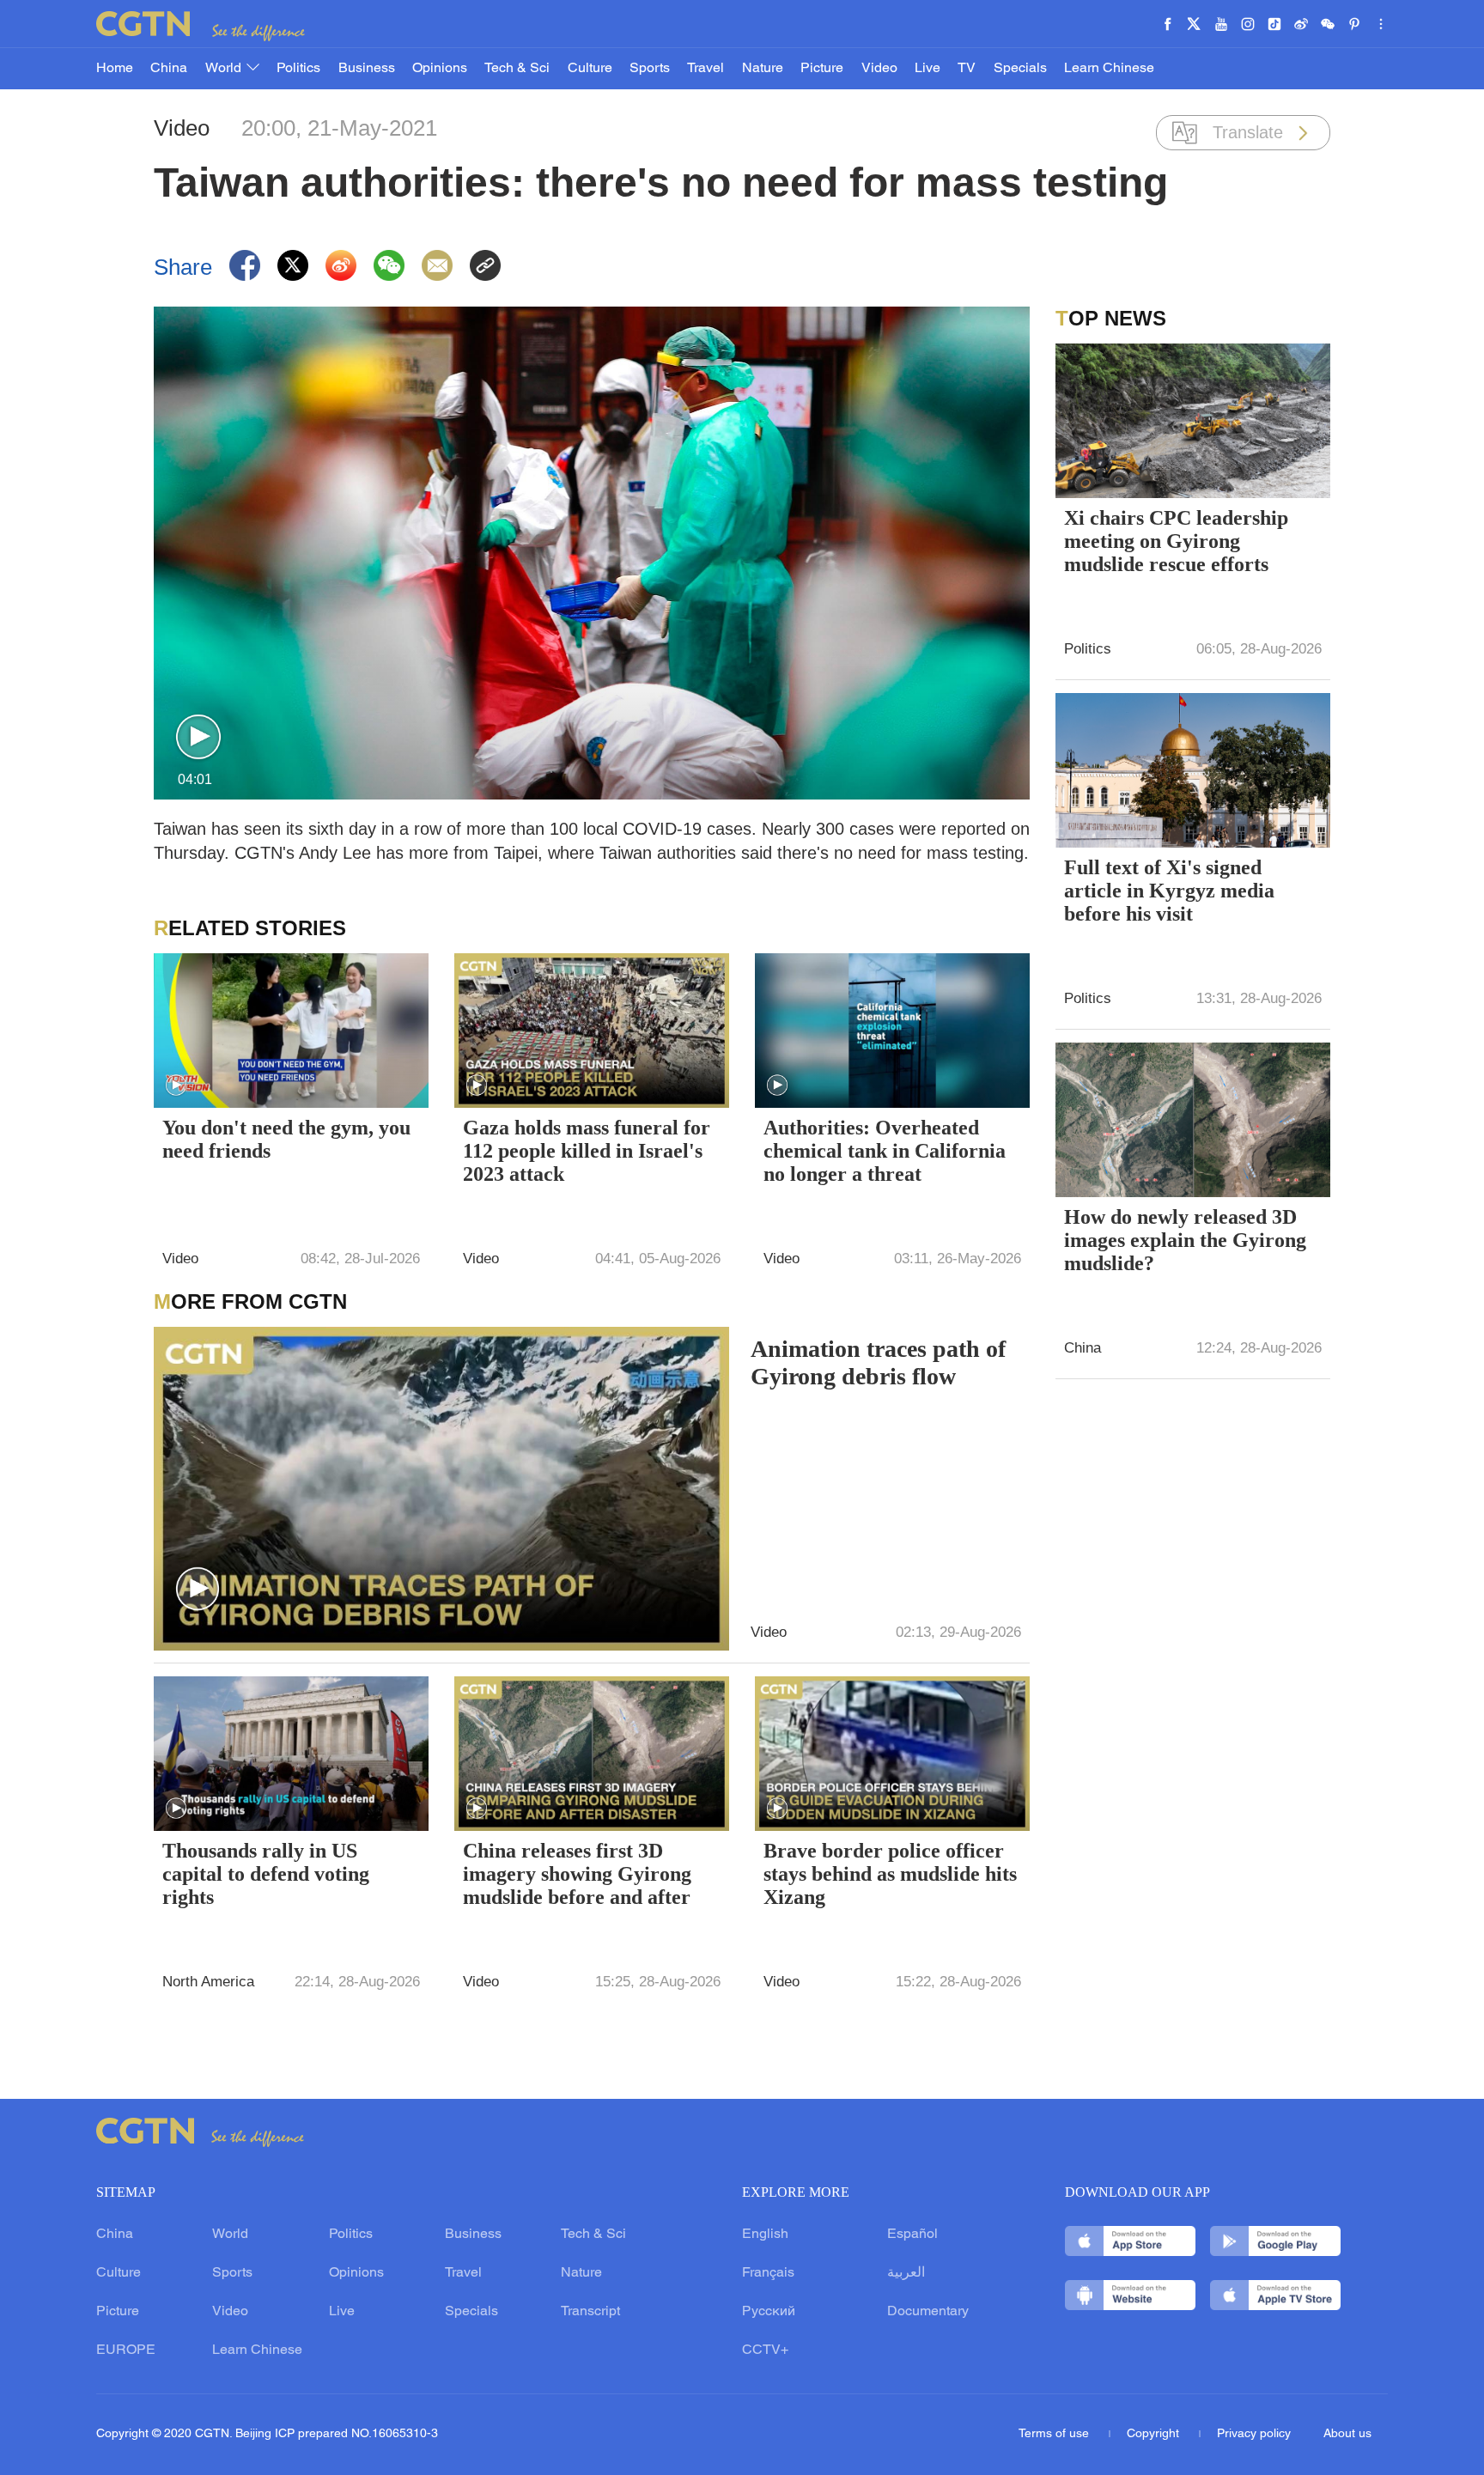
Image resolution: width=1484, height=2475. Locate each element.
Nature (763, 69)
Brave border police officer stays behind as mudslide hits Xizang (890, 1874)
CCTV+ (765, 2350)
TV (967, 69)
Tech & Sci (517, 69)
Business (367, 69)
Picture (822, 69)
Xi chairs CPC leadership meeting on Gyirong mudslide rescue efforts (1176, 541)
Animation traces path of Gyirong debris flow (878, 1362)
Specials (1020, 69)
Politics (298, 69)
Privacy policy (1254, 2434)
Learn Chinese (1109, 69)
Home (115, 69)
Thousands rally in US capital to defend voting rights (266, 1874)
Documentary (928, 2312)
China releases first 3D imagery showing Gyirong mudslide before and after (577, 1874)
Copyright (1155, 2434)
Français (768, 2273)
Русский (769, 2312)
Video (879, 69)
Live (927, 69)
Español (912, 2235)
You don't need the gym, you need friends (286, 1139)
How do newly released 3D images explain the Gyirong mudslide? (1185, 1240)
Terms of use (1055, 2434)
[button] (198, 738)
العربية (906, 2273)
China (169, 69)
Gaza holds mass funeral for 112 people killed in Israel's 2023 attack (587, 1151)
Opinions (440, 69)
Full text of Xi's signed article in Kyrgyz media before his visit (1169, 891)
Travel (706, 69)
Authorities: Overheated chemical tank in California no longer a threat (885, 1151)
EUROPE (126, 2350)
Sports (650, 69)
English (765, 2235)
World (225, 69)
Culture (590, 69)
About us (1347, 2434)
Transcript (590, 2312)
